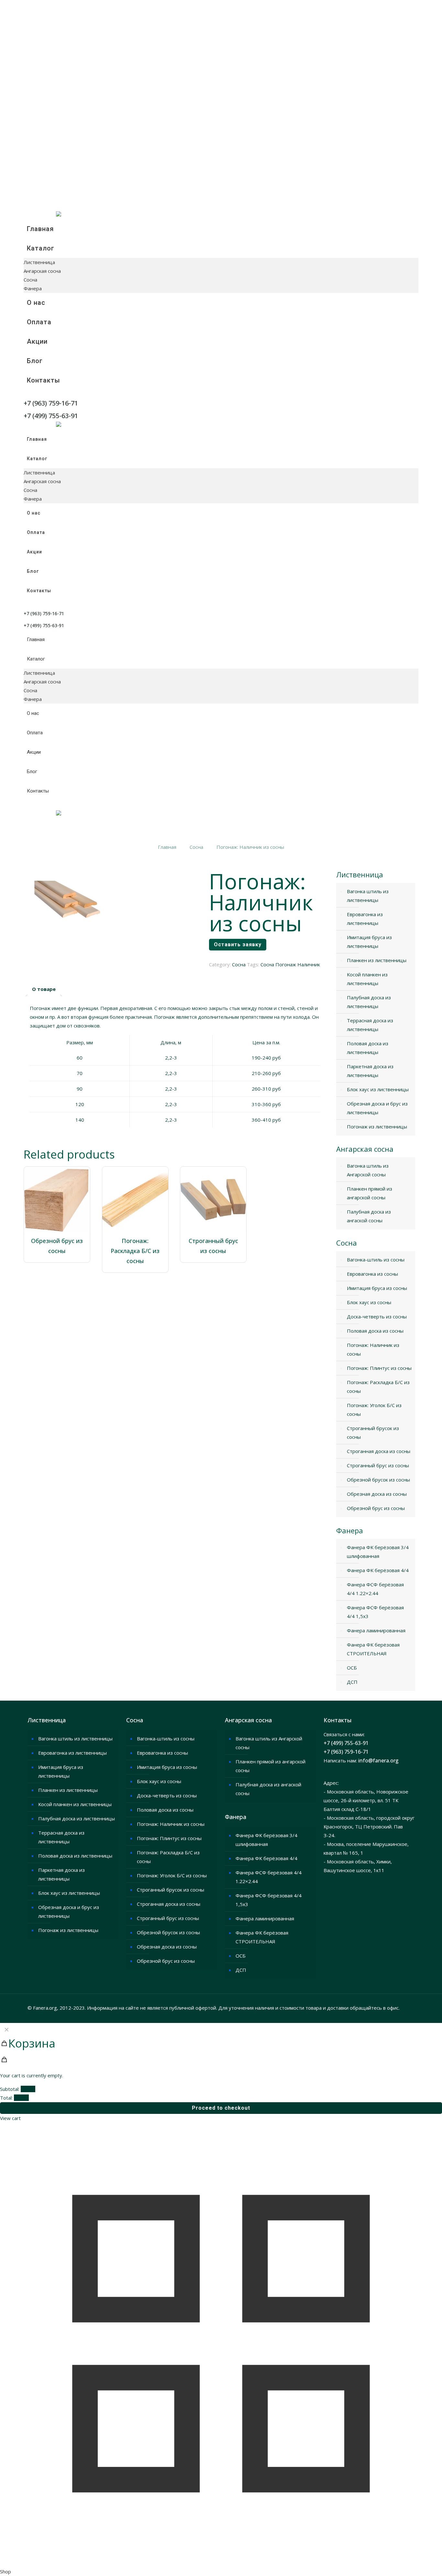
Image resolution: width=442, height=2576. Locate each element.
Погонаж (286, 964)
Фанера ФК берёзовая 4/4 (378, 1570)
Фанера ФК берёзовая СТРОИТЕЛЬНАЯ (373, 1649)
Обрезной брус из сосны (376, 1508)
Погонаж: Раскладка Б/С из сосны (135, 1251)
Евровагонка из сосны (372, 1274)
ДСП (352, 1682)
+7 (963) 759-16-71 (346, 1752)
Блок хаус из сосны (369, 1302)
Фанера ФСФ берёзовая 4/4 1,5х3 (375, 1612)
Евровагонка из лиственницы (365, 919)
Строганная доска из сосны (379, 1451)
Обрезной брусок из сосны (378, 1480)
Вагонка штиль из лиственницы (368, 896)
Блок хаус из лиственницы (378, 1089)
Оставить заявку (238, 944)
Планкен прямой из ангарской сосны (370, 1193)
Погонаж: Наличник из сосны (373, 1349)
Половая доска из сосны (375, 1331)
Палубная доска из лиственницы (369, 1002)
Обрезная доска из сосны (377, 1494)
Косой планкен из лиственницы (367, 979)
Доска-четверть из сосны (377, 1316)
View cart (10, 2118)
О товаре (44, 989)
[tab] (44, 989)
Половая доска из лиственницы (368, 1048)
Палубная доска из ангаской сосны (369, 1216)
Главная (167, 847)
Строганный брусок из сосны (373, 1432)
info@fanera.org (378, 1760)
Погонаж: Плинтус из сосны (379, 1368)
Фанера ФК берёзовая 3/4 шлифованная (378, 1552)
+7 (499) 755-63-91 (346, 1743)
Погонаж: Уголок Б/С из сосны (374, 1410)
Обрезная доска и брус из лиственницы (377, 1108)
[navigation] (221, 2073)
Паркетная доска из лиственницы (370, 1071)
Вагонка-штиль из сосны (376, 1260)
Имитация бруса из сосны (377, 1288)
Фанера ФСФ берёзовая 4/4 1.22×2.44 (375, 1589)
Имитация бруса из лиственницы (369, 942)
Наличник (309, 964)
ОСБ (352, 1668)
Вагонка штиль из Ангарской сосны (368, 1170)
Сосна (196, 847)
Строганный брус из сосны (378, 1465)
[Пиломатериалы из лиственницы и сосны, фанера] (59, 215)
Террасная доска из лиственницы (370, 1025)
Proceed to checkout (221, 2108)
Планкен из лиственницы (377, 960)
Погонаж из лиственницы (377, 1127)
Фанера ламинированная (376, 1630)
